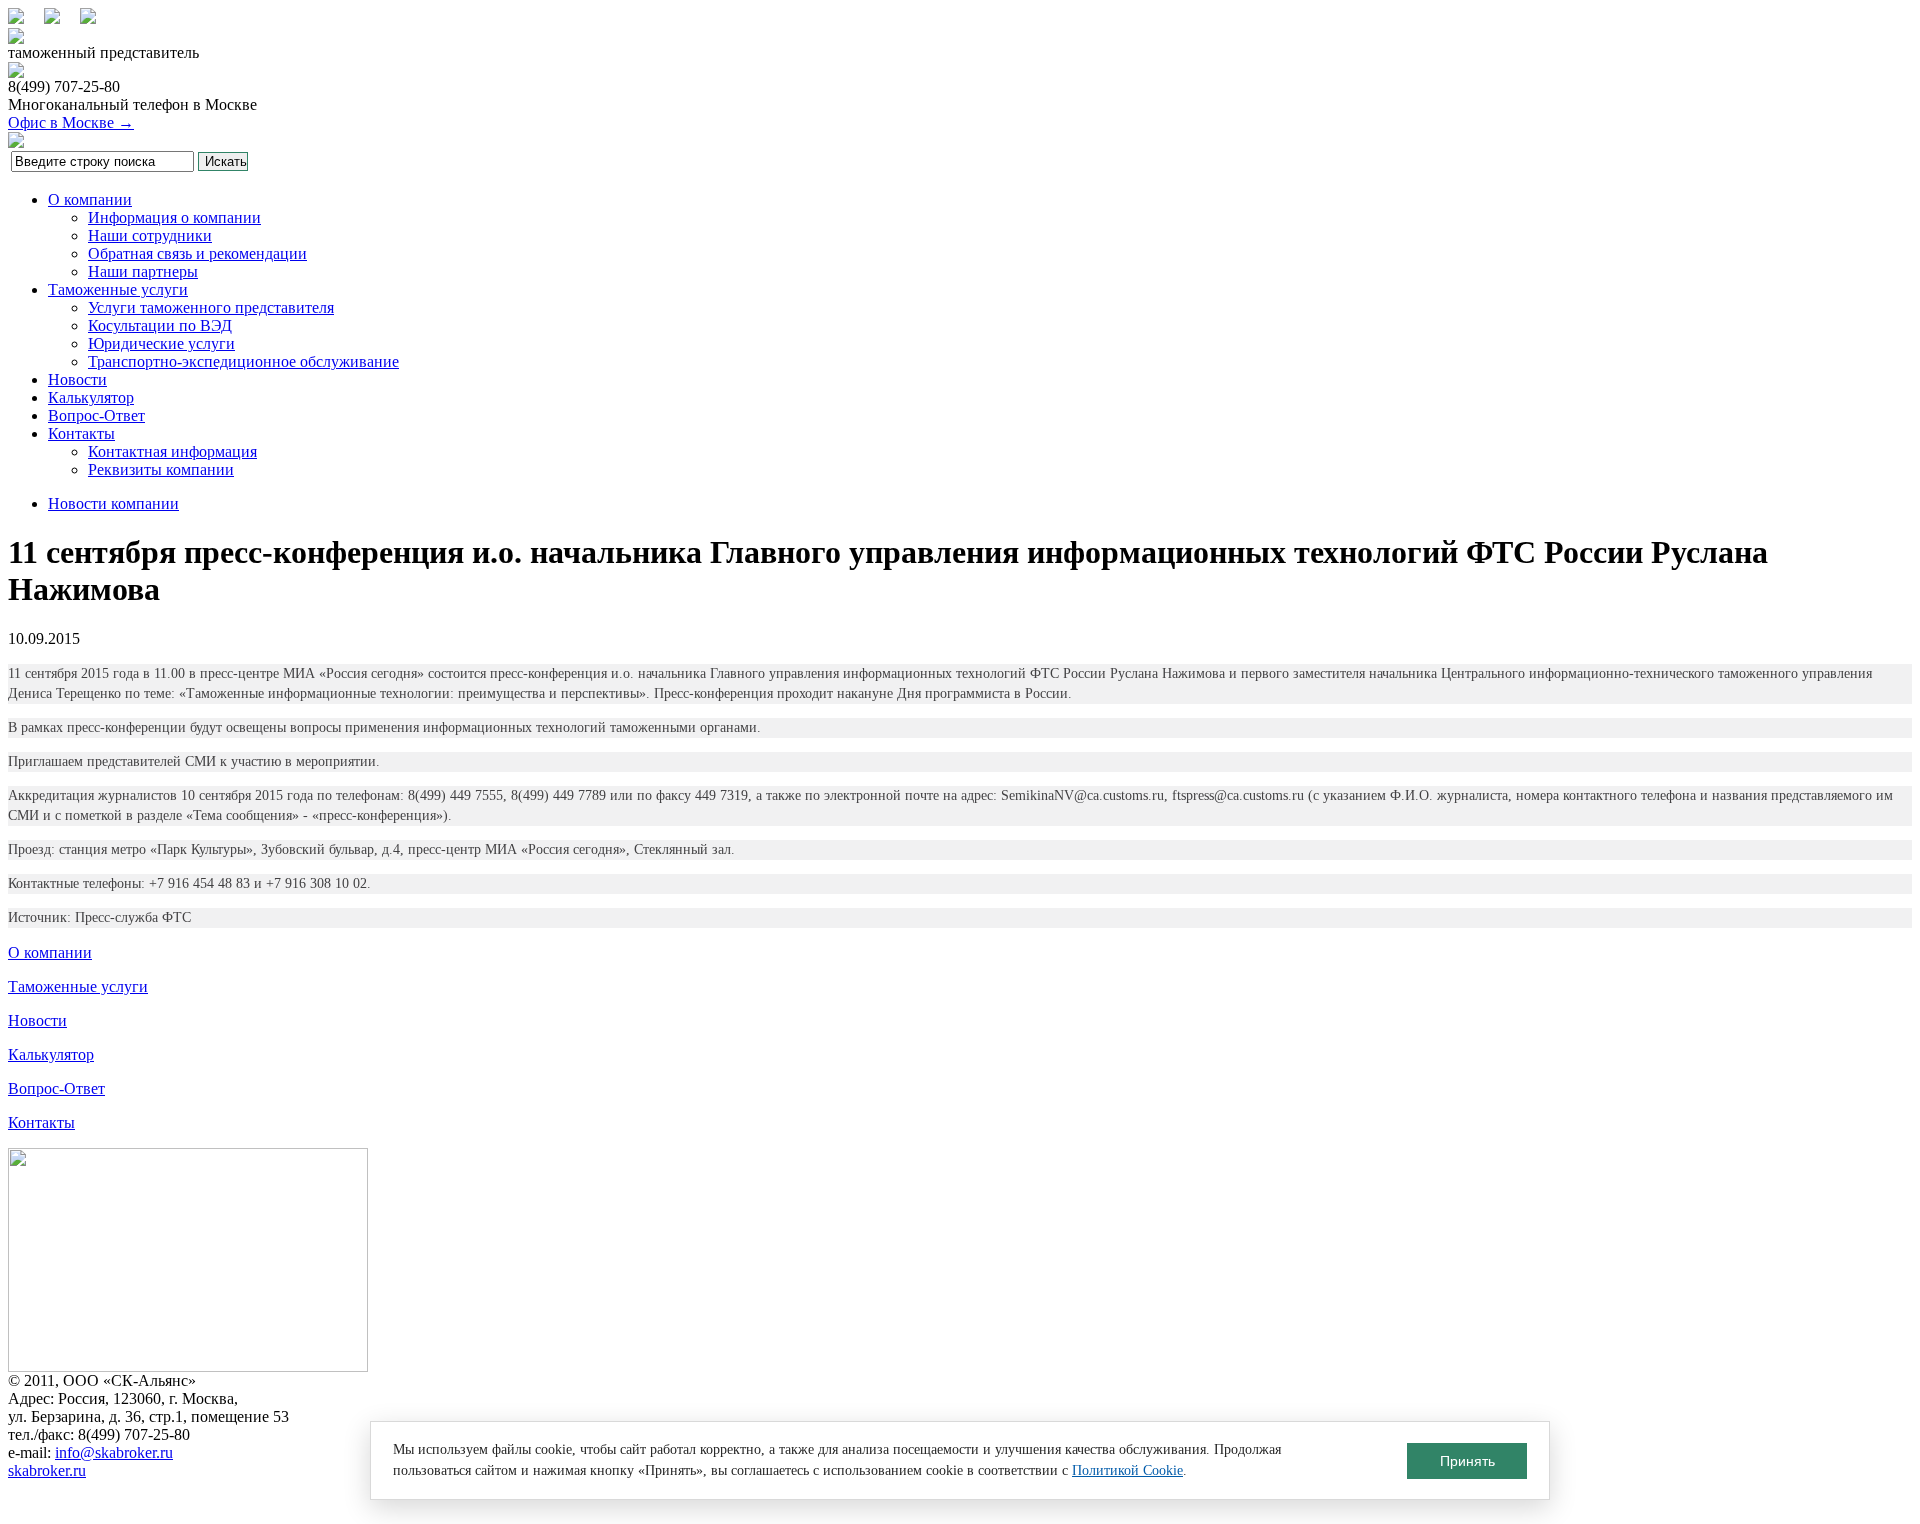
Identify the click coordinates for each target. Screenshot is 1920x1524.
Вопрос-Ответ (96, 415)
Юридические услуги (161, 343)
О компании (90, 199)
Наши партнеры (143, 271)
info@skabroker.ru (114, 1452)
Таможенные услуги (118, 289)
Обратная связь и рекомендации (197, 253)
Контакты (81, 433)
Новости (77, 379)
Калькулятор (91, 397)
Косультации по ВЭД (160, 325)
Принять (1467, 1461)
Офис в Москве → (71, 122)
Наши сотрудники (150, 235)
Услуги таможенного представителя (211, 307)
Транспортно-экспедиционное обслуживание (243, 361)
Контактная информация (172, 451)
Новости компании (113, 503)
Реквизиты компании (161, 469)
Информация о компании (174, 217)
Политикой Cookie (1127, 1470)
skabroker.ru (47, 1470)
